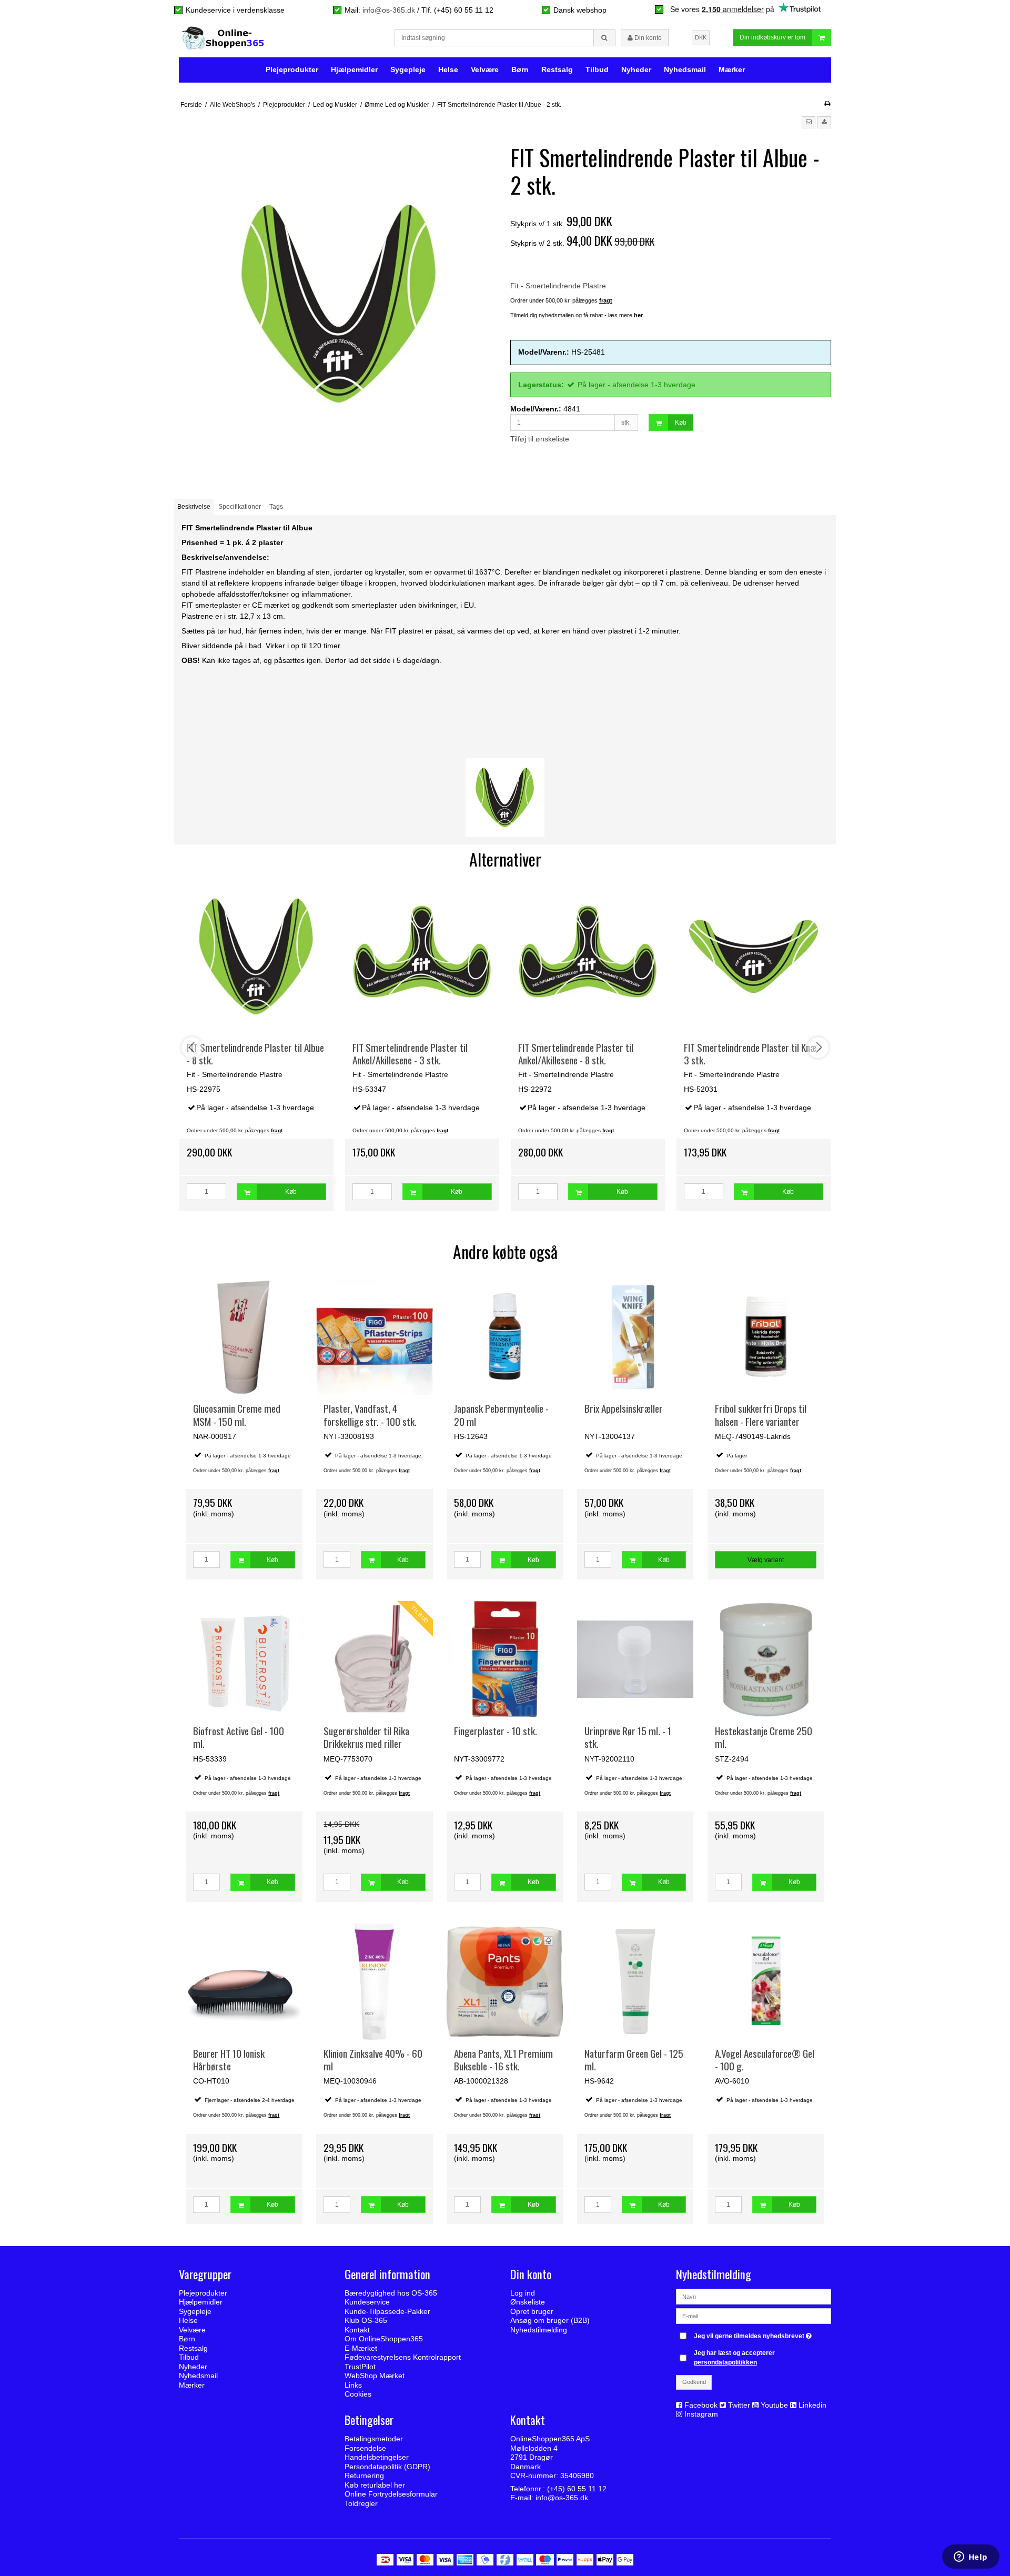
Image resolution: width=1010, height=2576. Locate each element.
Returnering (364, 2476)
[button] (809, 122)
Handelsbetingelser (377, 2457)
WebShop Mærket (375, 2376)
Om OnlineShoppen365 (384, 2339)
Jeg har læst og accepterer (734, 2358)
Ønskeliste (528, 2302)
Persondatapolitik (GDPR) (387, 2467)
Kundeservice (367, 2302)
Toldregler (361, 2503)
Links (353, 2385)
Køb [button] (681, 422)
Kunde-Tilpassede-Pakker (387, 2311)
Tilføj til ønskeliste (540, 439)
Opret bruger (532, 2311)
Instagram (701, 2414)
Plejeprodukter (292, 69)
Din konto (647, 38)
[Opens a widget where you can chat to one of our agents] (971, 2558)
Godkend (694, 2382)
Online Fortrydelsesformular (391, 2494)
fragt (274, 1471)
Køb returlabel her (375, 2485)
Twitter (739, 2405)
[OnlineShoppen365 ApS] (224, 38)
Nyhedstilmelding (539, 2330)
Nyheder (636, 69)
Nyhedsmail (685, 69)
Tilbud (597, 69)
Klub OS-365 (366, 2320)
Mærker (732, 69)
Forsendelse (365, 2448)
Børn (520, 69)
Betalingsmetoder (374, 2439)
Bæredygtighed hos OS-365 (391, 2293)
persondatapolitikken (725, 2362)
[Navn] (754, 2296)
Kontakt (357, 2330)
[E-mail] (754, 2316)
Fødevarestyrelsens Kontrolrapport (403, 2357)
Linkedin (812, 2405)
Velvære (485, 69)
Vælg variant (766, 1560)
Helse (448, 69)
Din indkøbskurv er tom (772, 37)
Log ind (523, 2293)
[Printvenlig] (827, 104)
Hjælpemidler (354, 69)
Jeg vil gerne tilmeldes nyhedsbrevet (754, 2334)
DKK (701, 37)
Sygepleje (408, 69)
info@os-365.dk (389, 10)
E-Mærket (361, 2348)
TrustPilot (360, 2367)
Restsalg (557, 69)
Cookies (358, 2394)
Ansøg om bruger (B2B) (550, 2320)
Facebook (701, 2405)
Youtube (774, 2405)
